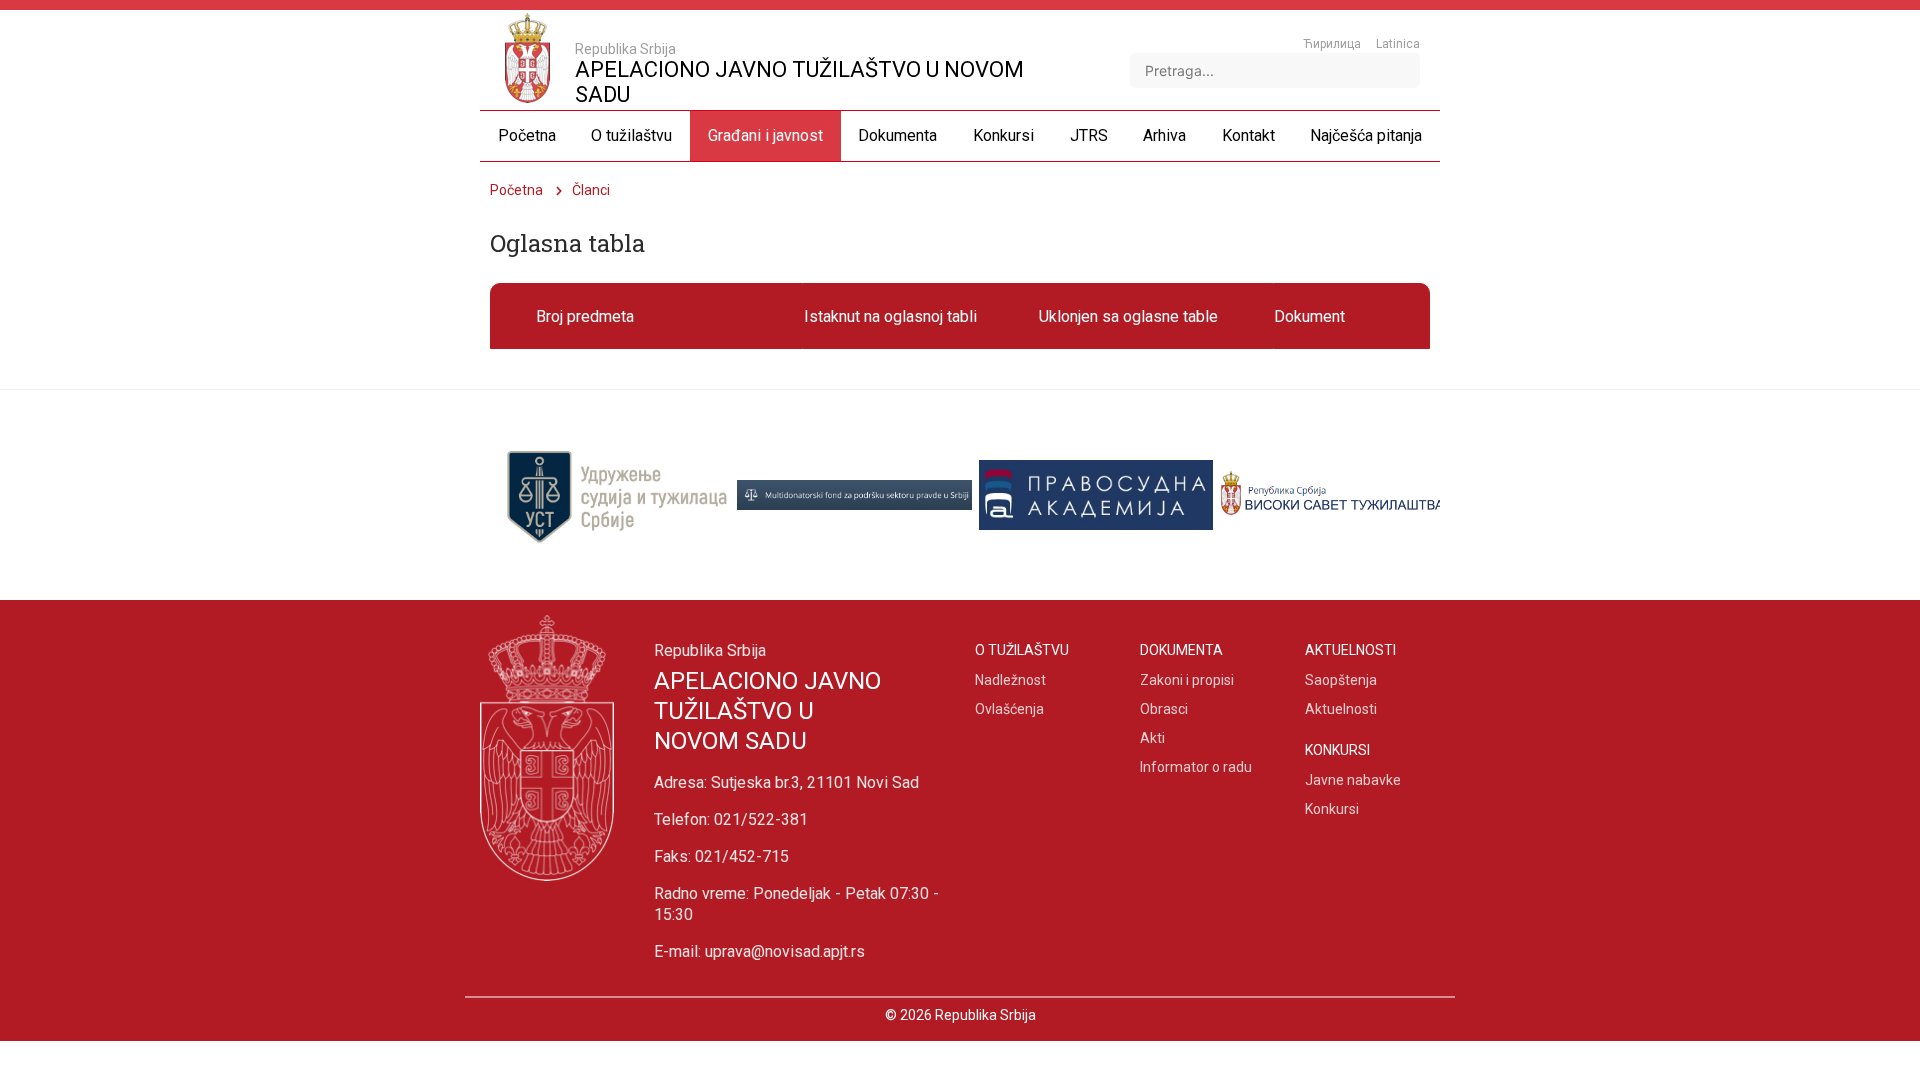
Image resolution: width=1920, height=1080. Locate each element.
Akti (1152, 738)
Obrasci (1164, 709)
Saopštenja (1341, 680)
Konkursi (1332, 809)
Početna (516, 190)
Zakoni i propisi (1187, 680)
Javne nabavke (1353, 780)
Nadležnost (1010, 680)
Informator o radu (1196, 767)
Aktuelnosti (1341, 709)
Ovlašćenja (1009, 709)
